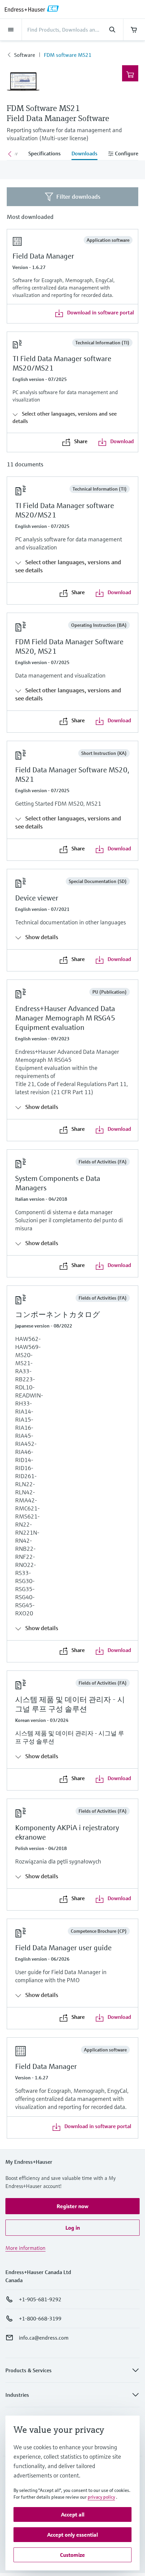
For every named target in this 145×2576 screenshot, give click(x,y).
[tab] (45, 154)
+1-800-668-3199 (40, 2318)
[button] (72, 2206)
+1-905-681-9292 (40, 2299)
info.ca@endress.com (44, 2338)
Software (25, 55)
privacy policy (101, 2497)
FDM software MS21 (68, 55)
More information (25, 2248)
